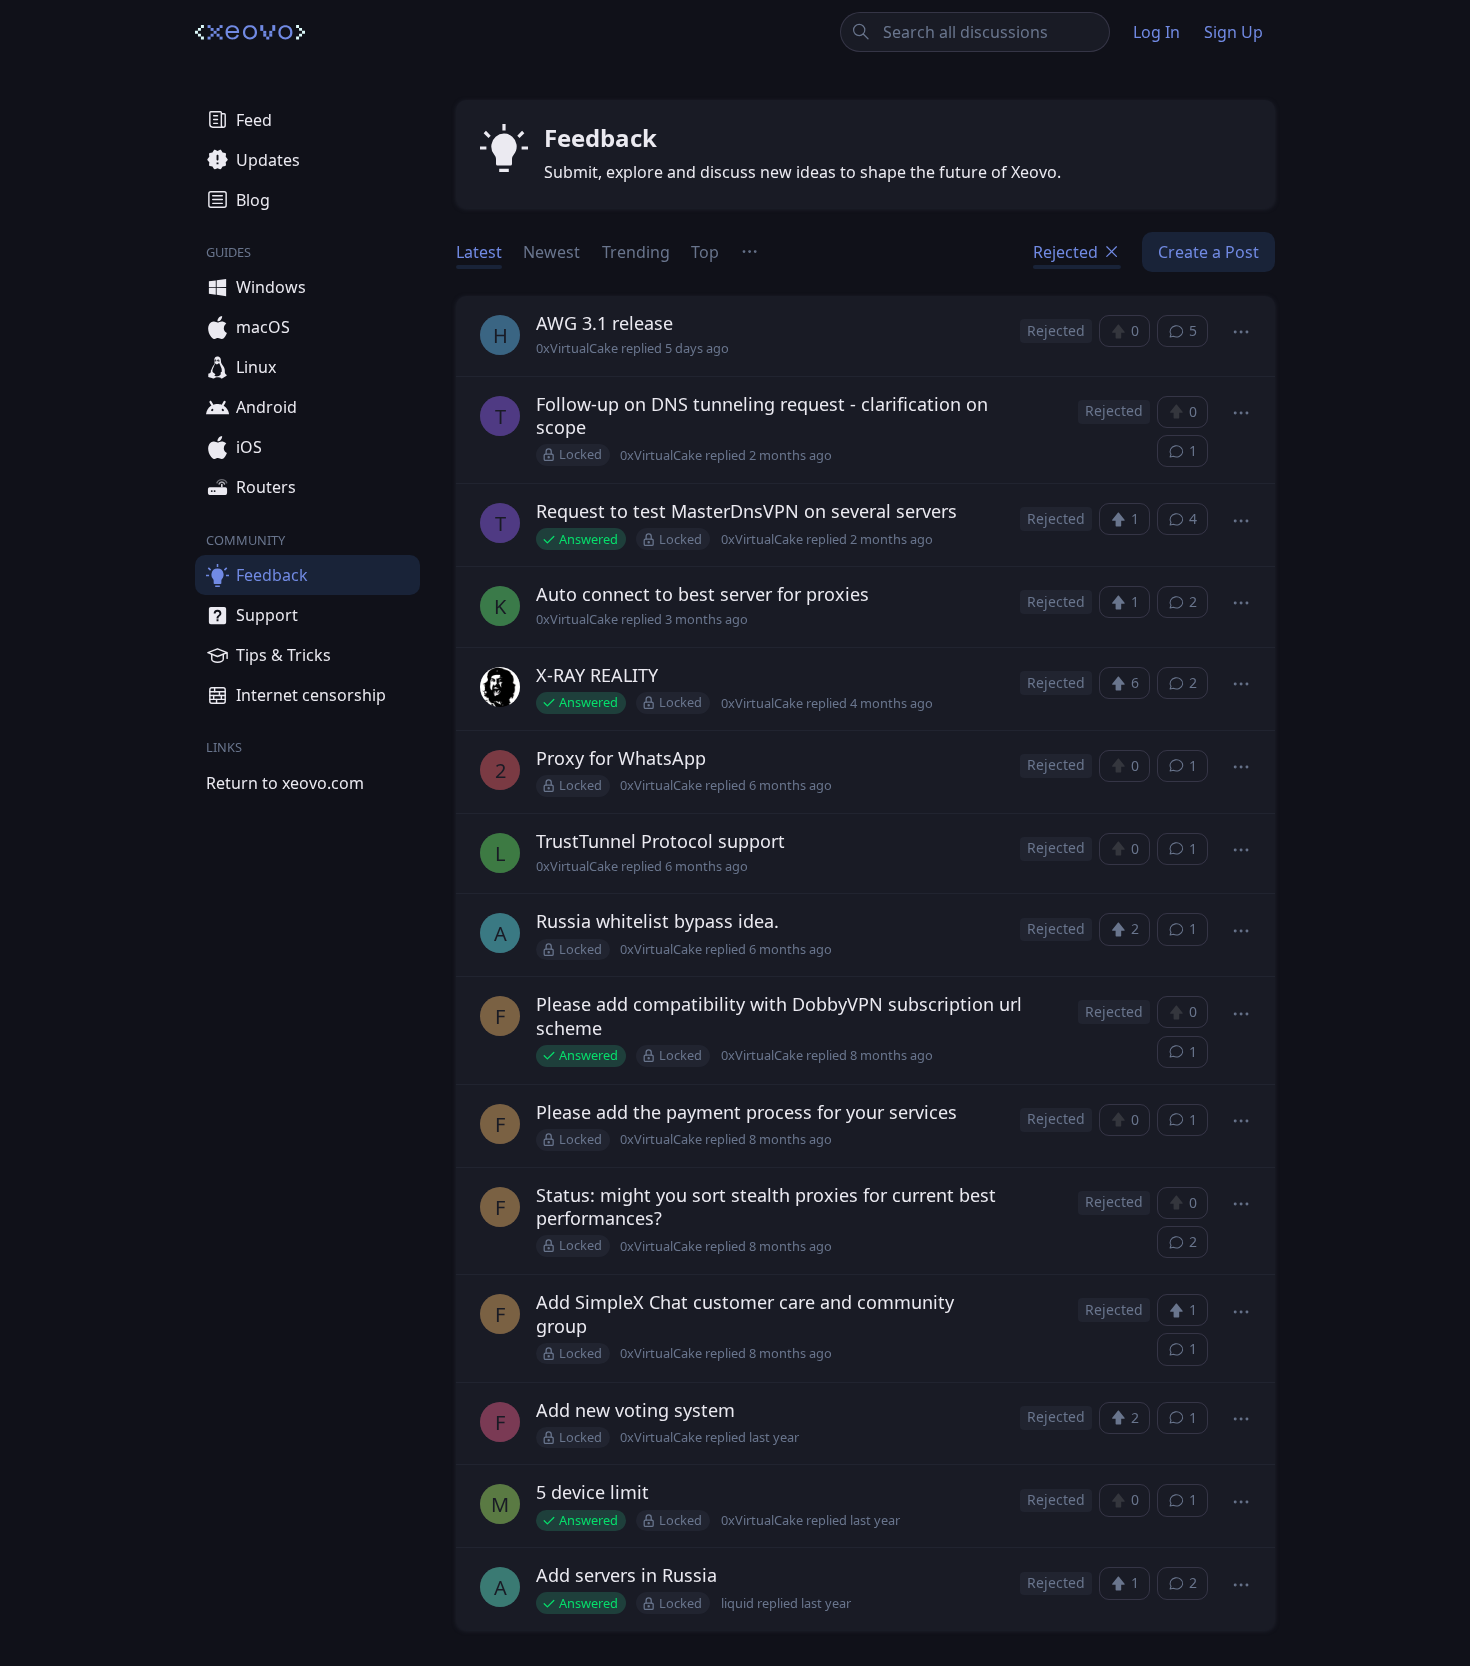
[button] (1241, 332)
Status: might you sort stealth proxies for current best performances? (766, 1206)
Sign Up (1233, 32)
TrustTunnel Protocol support (660, 841)
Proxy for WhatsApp (621, 758)
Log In (1156, 32)
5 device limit (592, 1492)
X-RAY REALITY (597, 675)
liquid (737, 1603)
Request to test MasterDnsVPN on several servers (746, 511)
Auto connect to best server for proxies (702, 594)
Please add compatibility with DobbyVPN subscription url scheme (779, 1015)
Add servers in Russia (626, 1575)
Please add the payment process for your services (746, 1112)
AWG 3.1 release (604, 323)
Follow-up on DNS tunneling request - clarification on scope (762, 415)
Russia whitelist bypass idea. (657, 921)
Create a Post (1208, 252)
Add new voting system (635, 1410)
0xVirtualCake (577, 348)
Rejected (1067, 252)
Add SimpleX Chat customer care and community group (745, 1313)
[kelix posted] (500, 689)
